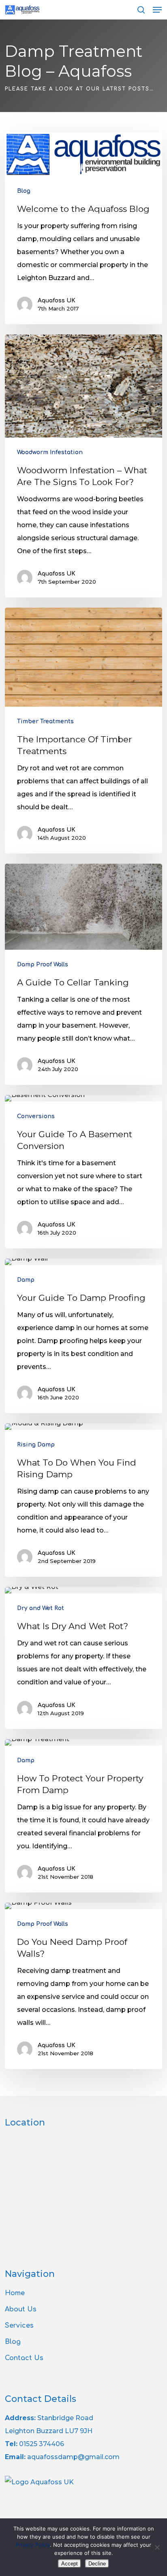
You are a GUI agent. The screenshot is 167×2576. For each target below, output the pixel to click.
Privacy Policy (33, 2545)
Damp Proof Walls (43, 965)
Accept (70, 2564)
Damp (26, 1280)
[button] (157, 10)
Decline (97, 2564)
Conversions (36, 1116)
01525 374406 (42, 2444)
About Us (21, 2309)
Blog (24, 191)
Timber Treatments (45, 721)
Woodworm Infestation (50, 452)
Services (19, 2326)
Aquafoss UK (57, 301)
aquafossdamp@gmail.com (73, 2457)
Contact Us (24, 2358)
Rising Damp (36, 1445)
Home (15, 2293)
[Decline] (157, 2547)
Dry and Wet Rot (41, 1608)
